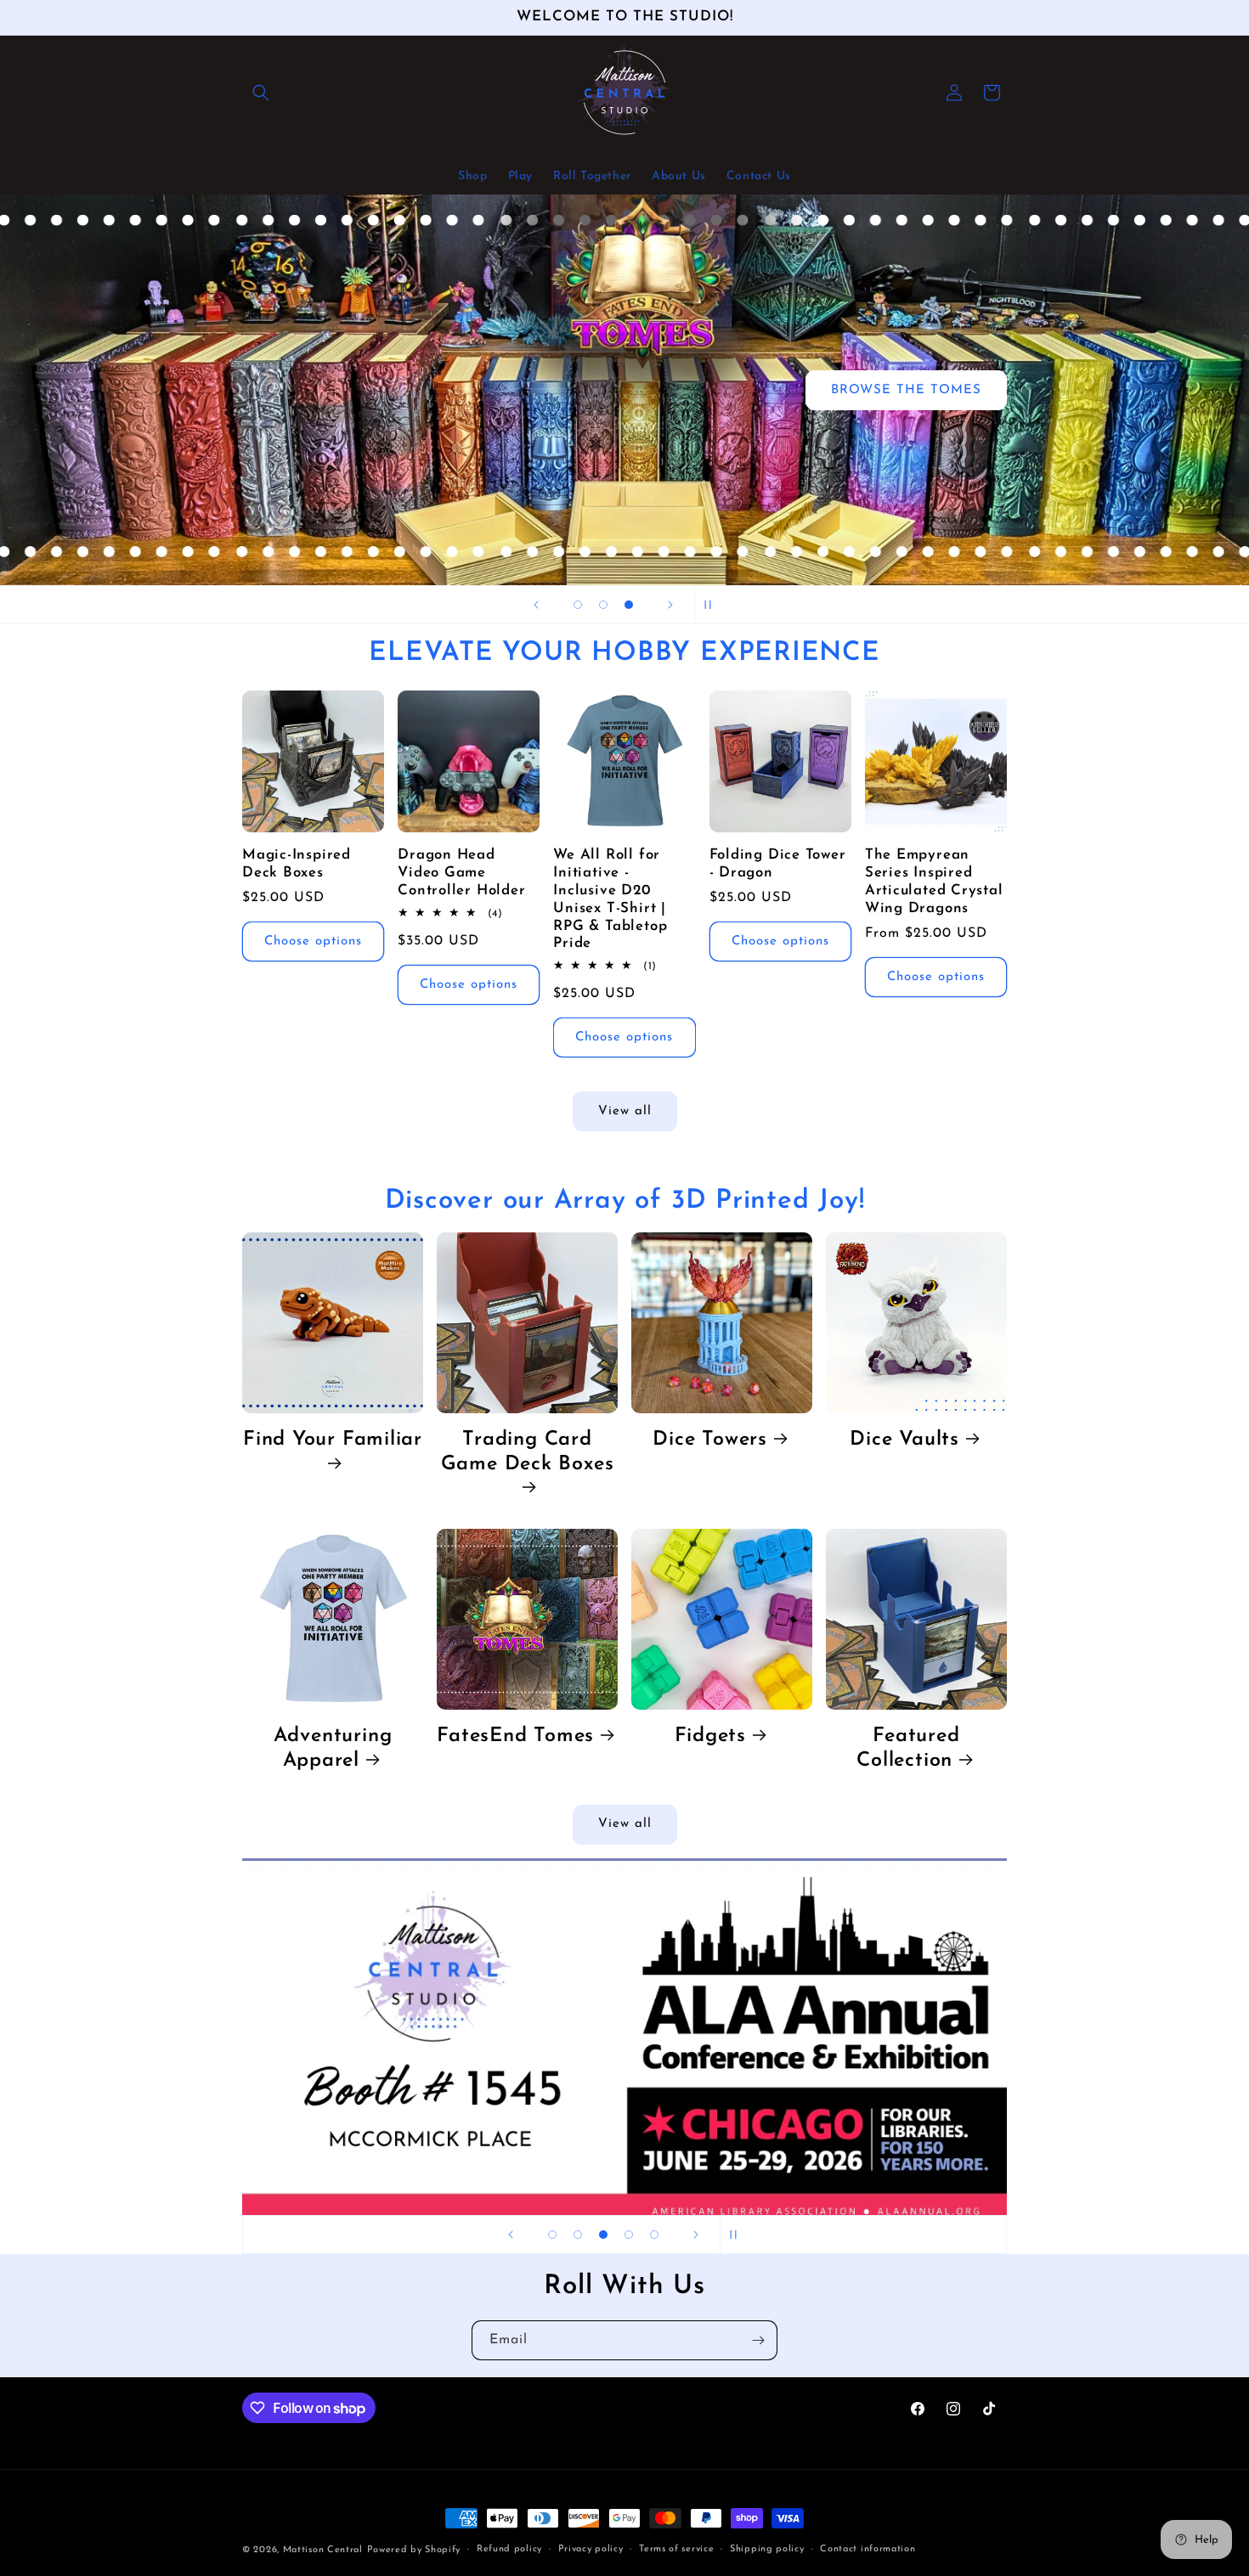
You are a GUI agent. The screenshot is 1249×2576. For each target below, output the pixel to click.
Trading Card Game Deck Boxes (528, 1452)
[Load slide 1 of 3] (578, 605)
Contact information (868, 2549)
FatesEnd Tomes (515, 1736)
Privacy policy (591, 2549)
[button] (261, 93)
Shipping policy (767, 2549)
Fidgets (710, 1736)
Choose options (313, 941)
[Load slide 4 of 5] (629, 2235)
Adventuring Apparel (333, 1748)
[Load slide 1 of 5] (552, 2235)
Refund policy (509, 2549)
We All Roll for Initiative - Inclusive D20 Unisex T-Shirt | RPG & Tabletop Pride (610, 899)
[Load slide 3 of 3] (629, 605)
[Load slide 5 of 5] (654, 2235)
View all (625, 1111)
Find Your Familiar (333, 1440)
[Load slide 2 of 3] (603, 605)
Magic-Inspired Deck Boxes (297, 864)
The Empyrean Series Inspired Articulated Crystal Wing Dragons (934, 881)
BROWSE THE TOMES (906, 389)
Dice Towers (710, 1440)
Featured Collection (908, 1748)
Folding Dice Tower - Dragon (778, 864)
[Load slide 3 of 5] (603, 2235)
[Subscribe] (758, 2340)
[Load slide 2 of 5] (578, 2235)
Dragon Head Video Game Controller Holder (461, 873)
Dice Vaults (904, 1440)
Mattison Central (323, 2550)
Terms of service (676, 2549)
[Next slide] (670, 605)
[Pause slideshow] (713, 605)
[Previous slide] (536, 605)
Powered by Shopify (414, 2550)
